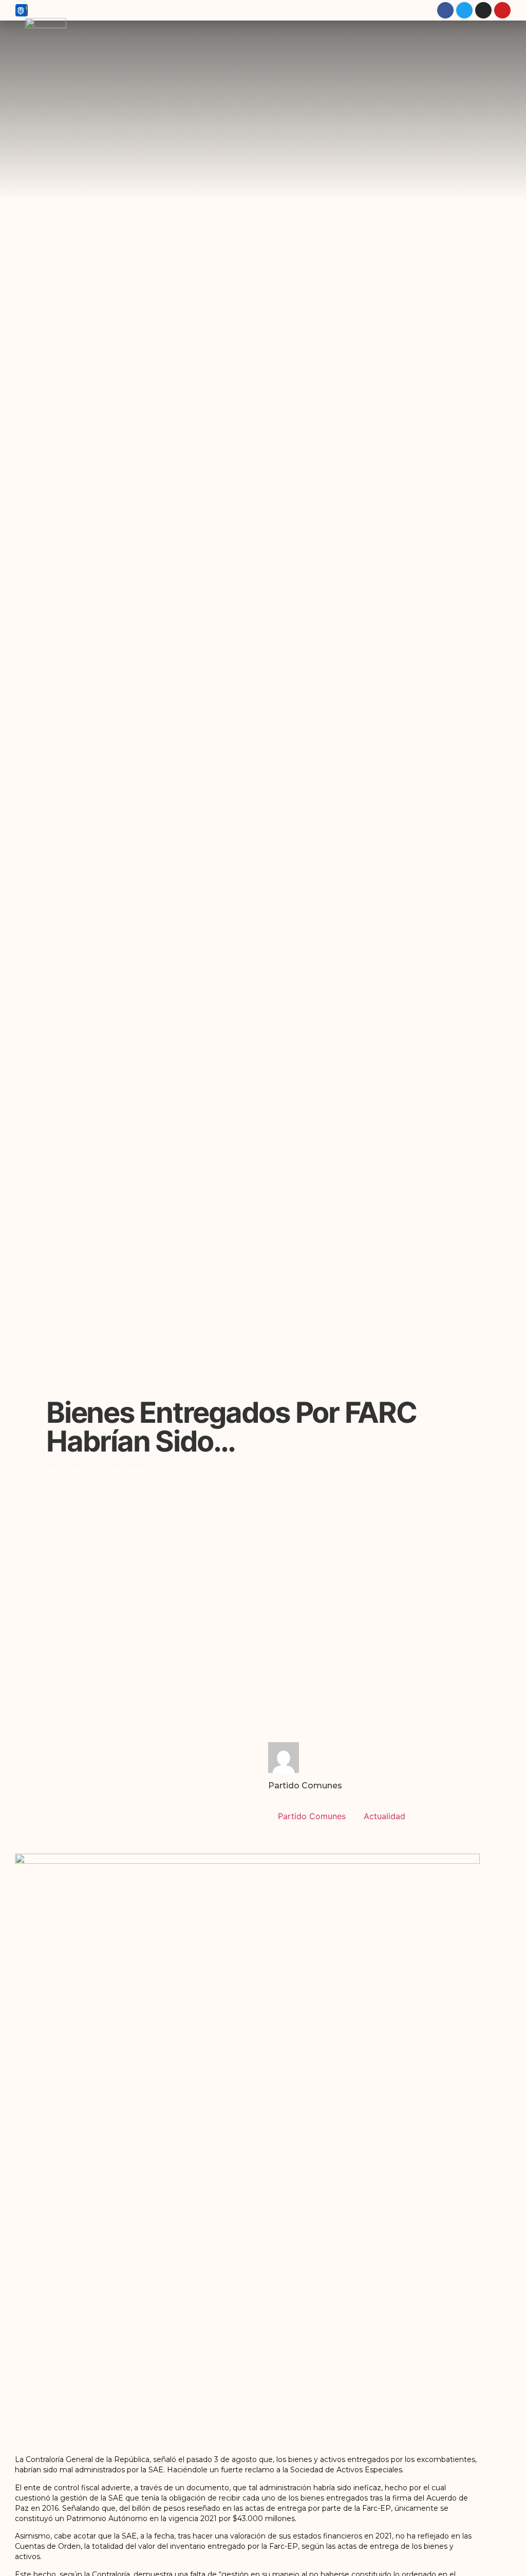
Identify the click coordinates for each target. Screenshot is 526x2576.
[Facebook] (445, 10)
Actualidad (130, 1471)
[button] (507, 120)
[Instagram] (483, 10)
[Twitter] (464, 10)
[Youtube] (502, 10)
